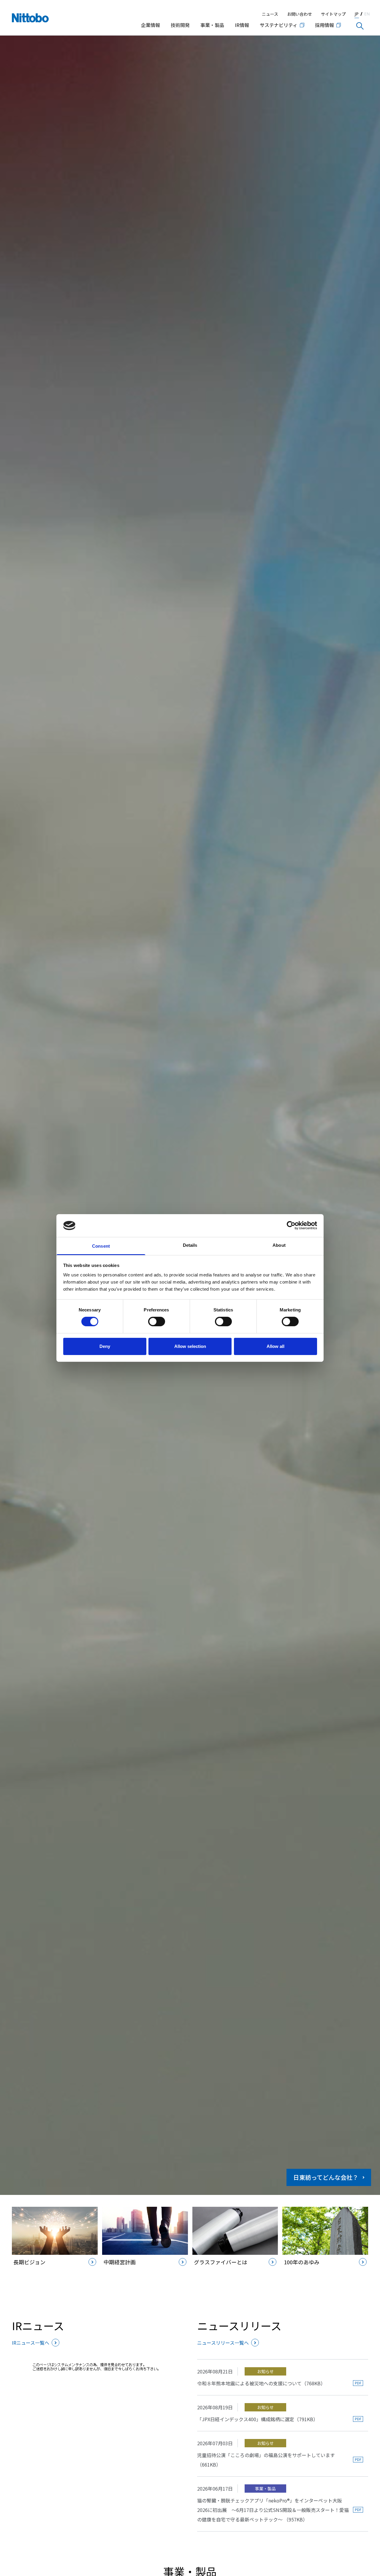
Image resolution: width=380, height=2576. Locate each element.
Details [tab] (190, 1245)
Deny (105, 1346)
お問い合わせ (300, 14)
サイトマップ (333, 14)
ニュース (270, 14)
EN (367, 14)
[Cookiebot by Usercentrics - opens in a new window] (291, 1225)
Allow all (275, 1346)
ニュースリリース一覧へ (223, 2343)
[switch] (157, 1322)
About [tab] (279, 1245)
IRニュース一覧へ (31, 2343)
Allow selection (190, 1346)
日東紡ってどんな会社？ (326, 2177)
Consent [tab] (101, 1246)
